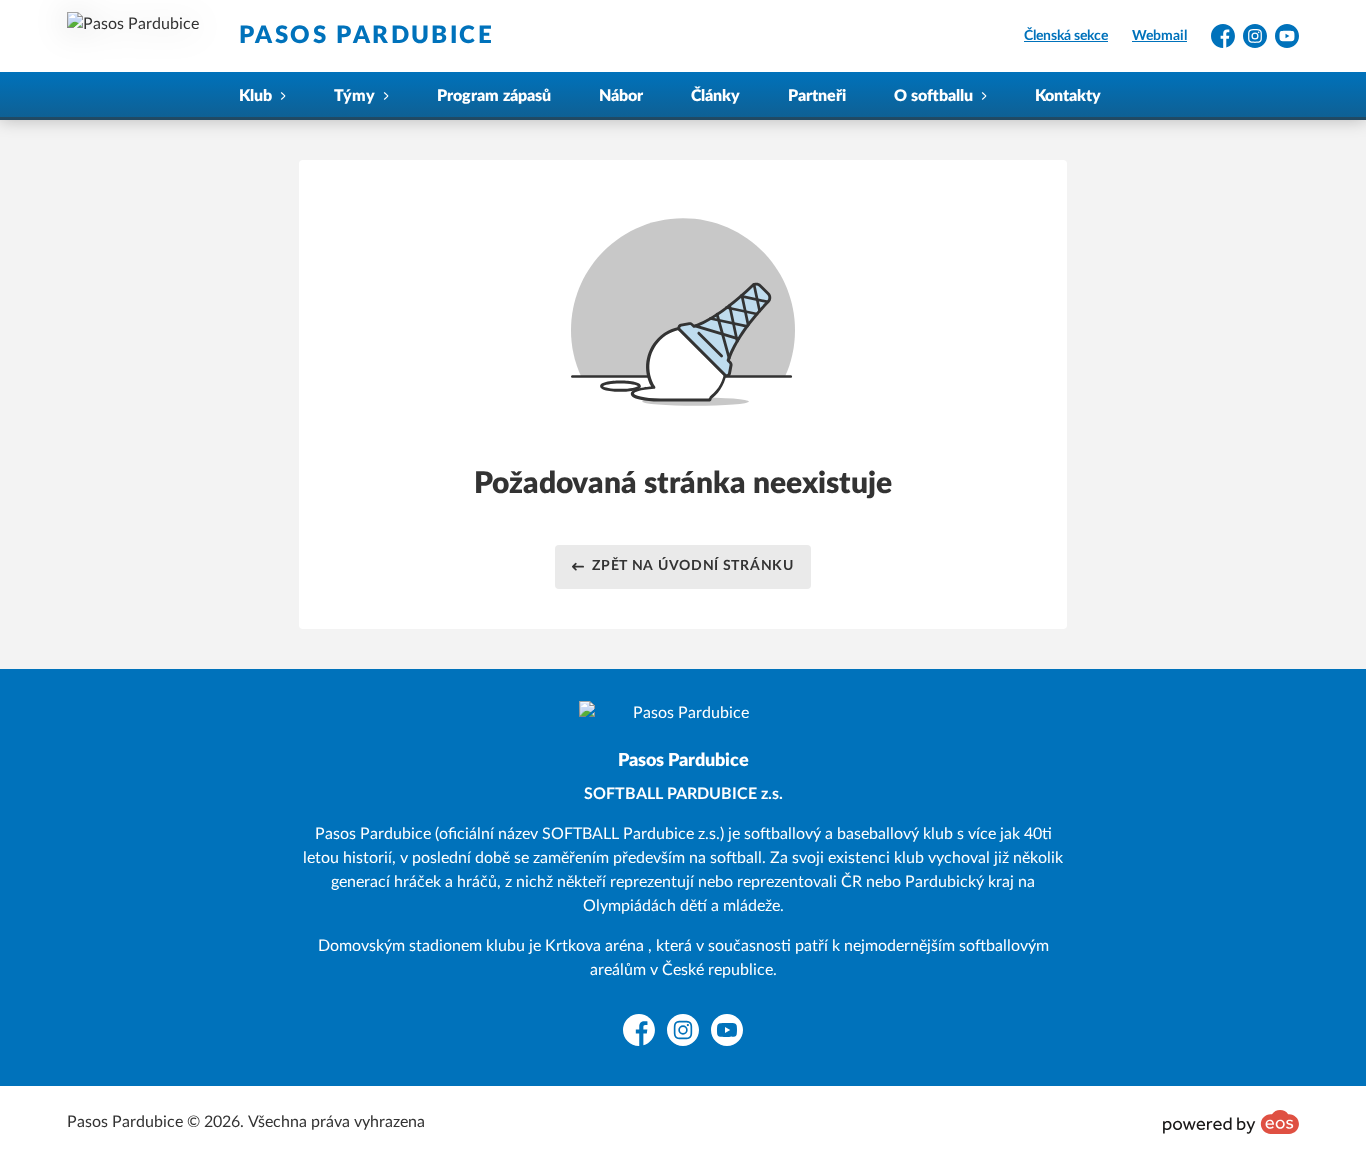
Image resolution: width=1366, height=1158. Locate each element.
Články (715, 96)
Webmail (1159, 36)
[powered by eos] (1231, 1122)
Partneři (817, 96)
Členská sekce (1066, 36)
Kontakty (1068, 96)
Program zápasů (494, 96)
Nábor (621, 96)
